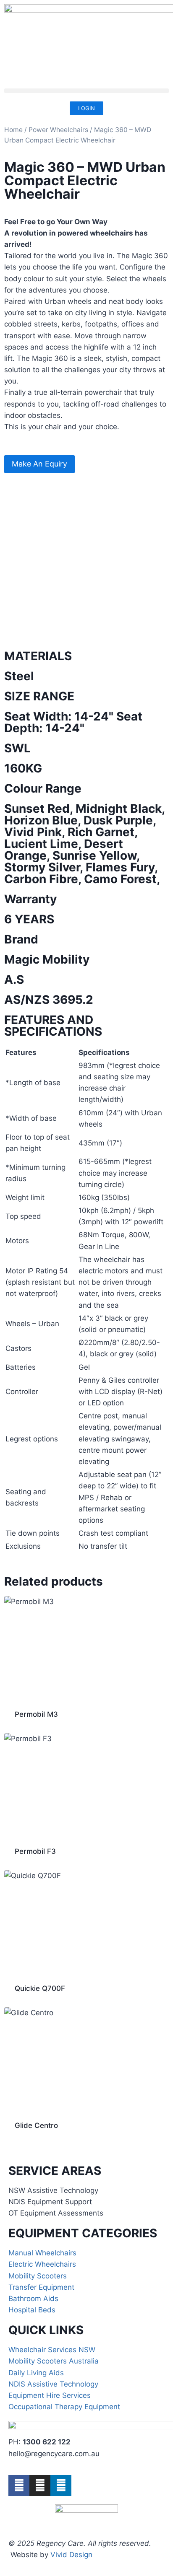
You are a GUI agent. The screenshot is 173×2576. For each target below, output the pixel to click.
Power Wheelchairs (58, 130)
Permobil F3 (35, 1851)
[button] (86, 91)
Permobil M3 (36, 1714)
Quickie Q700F (40, 1988)
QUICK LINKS (46, 2330)
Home (13, 130)
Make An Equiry (39, 464)
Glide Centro (36, 2125)
